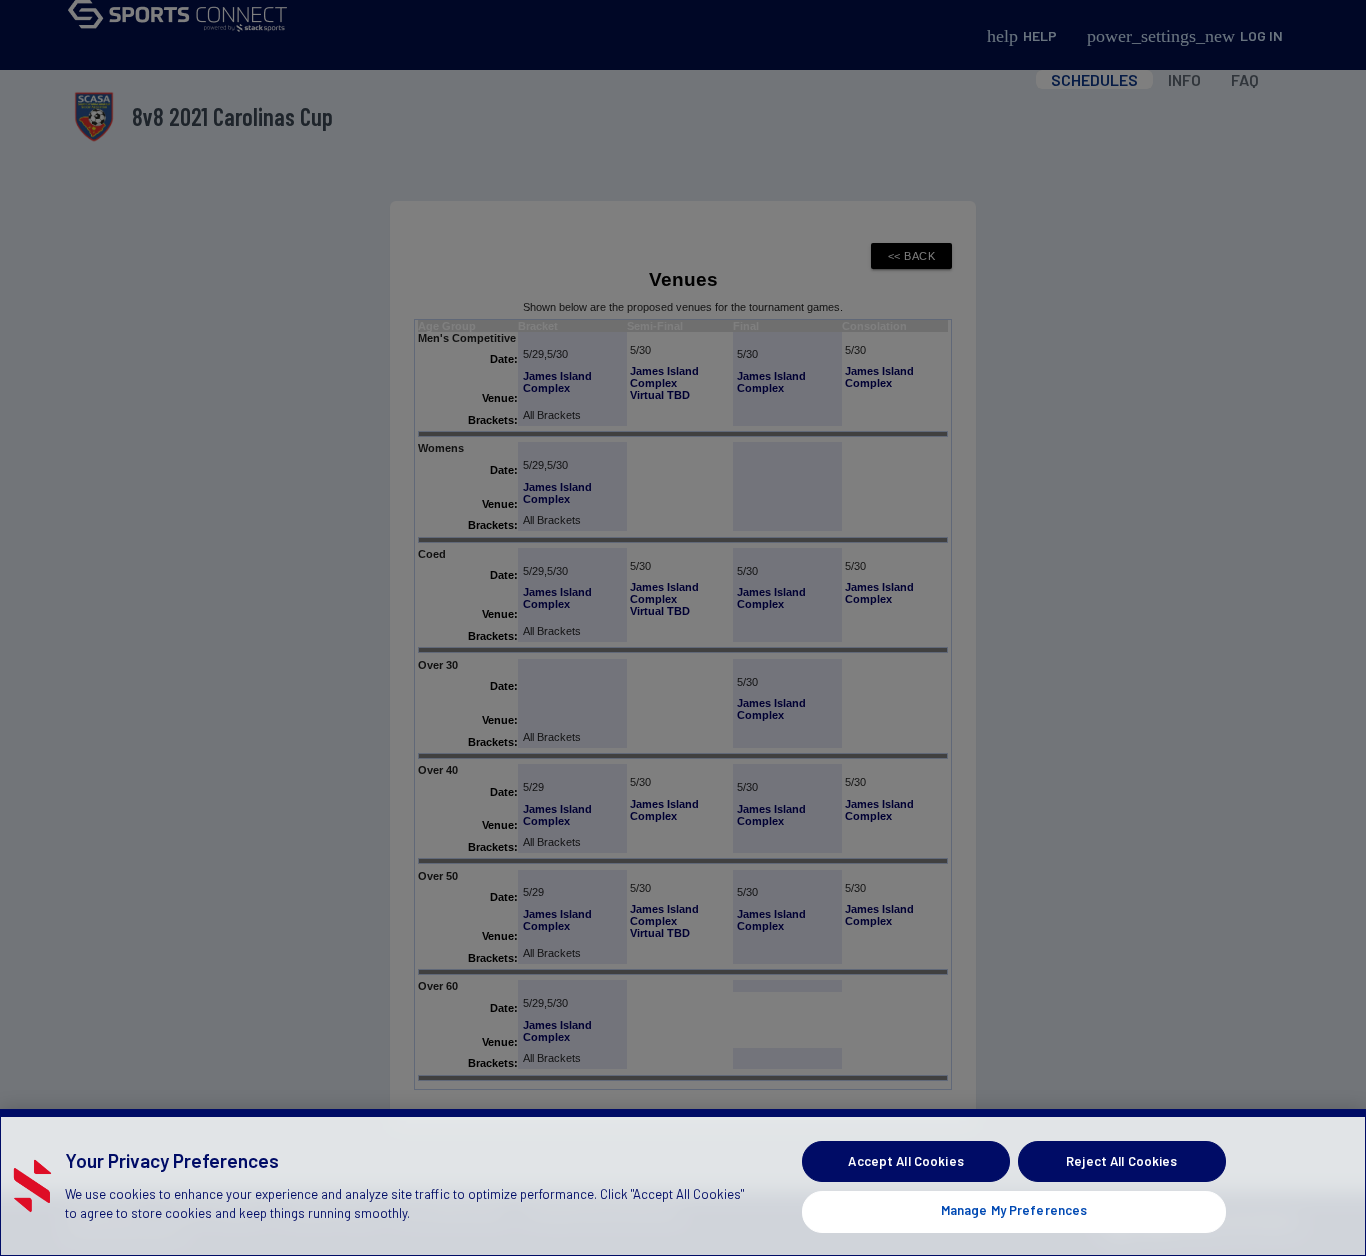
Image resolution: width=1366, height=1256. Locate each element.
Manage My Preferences (1014, 1210)
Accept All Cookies (905, 1161)
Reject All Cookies (1121, 1161)
